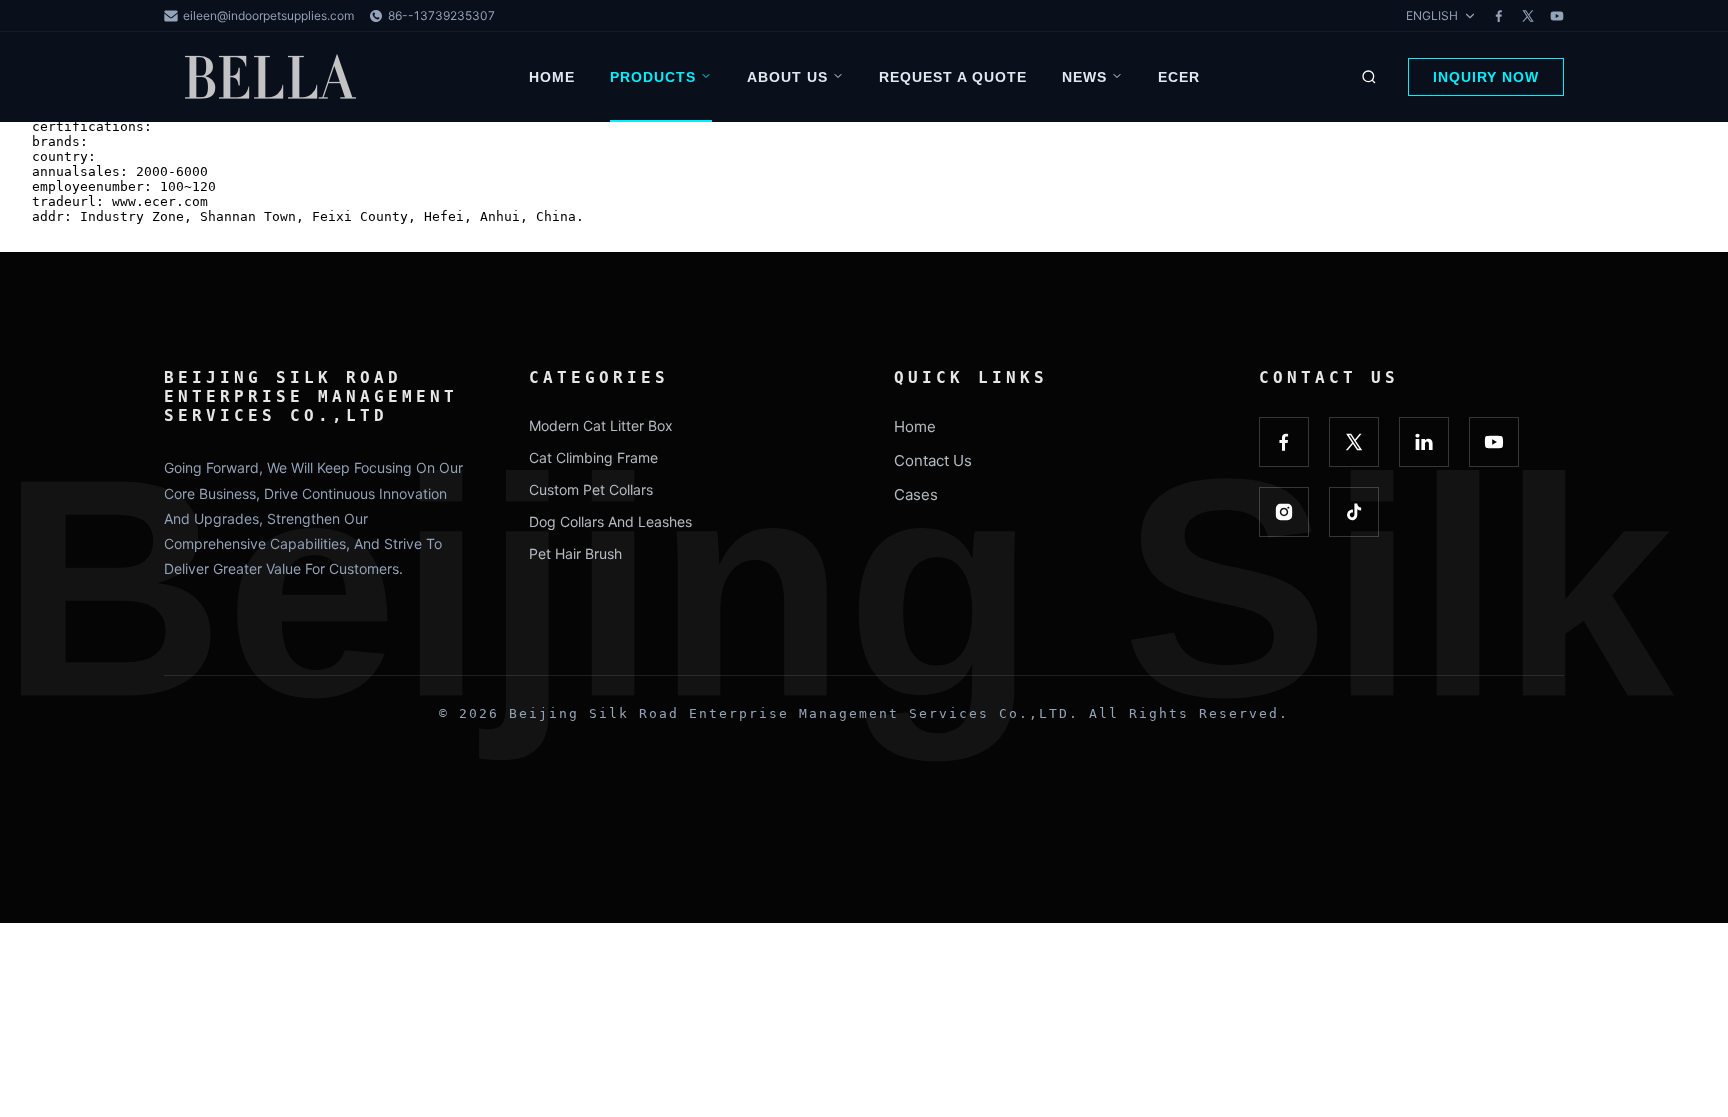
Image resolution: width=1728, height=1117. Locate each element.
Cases (916, 494)
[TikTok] (1354, 512)
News (1084, 77)
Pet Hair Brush (575, 553)
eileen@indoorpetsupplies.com (268, 15)
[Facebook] (1499, 16)
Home (552, 77)
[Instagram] (1284, 512)
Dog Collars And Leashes (610, 521)
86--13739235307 (441, 15)
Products (653, 77)
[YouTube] (1557, 16)
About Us (787, 77)
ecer (1179, 77)
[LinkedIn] (1424, 442)
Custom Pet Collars (591, 489)
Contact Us (933, 460)
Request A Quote (953, 77)
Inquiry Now (1486, 77)
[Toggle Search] (1369, 77)
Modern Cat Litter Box (601, 425)
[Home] (274, 77)
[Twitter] (1528, 16)
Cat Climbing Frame (593, 457)
